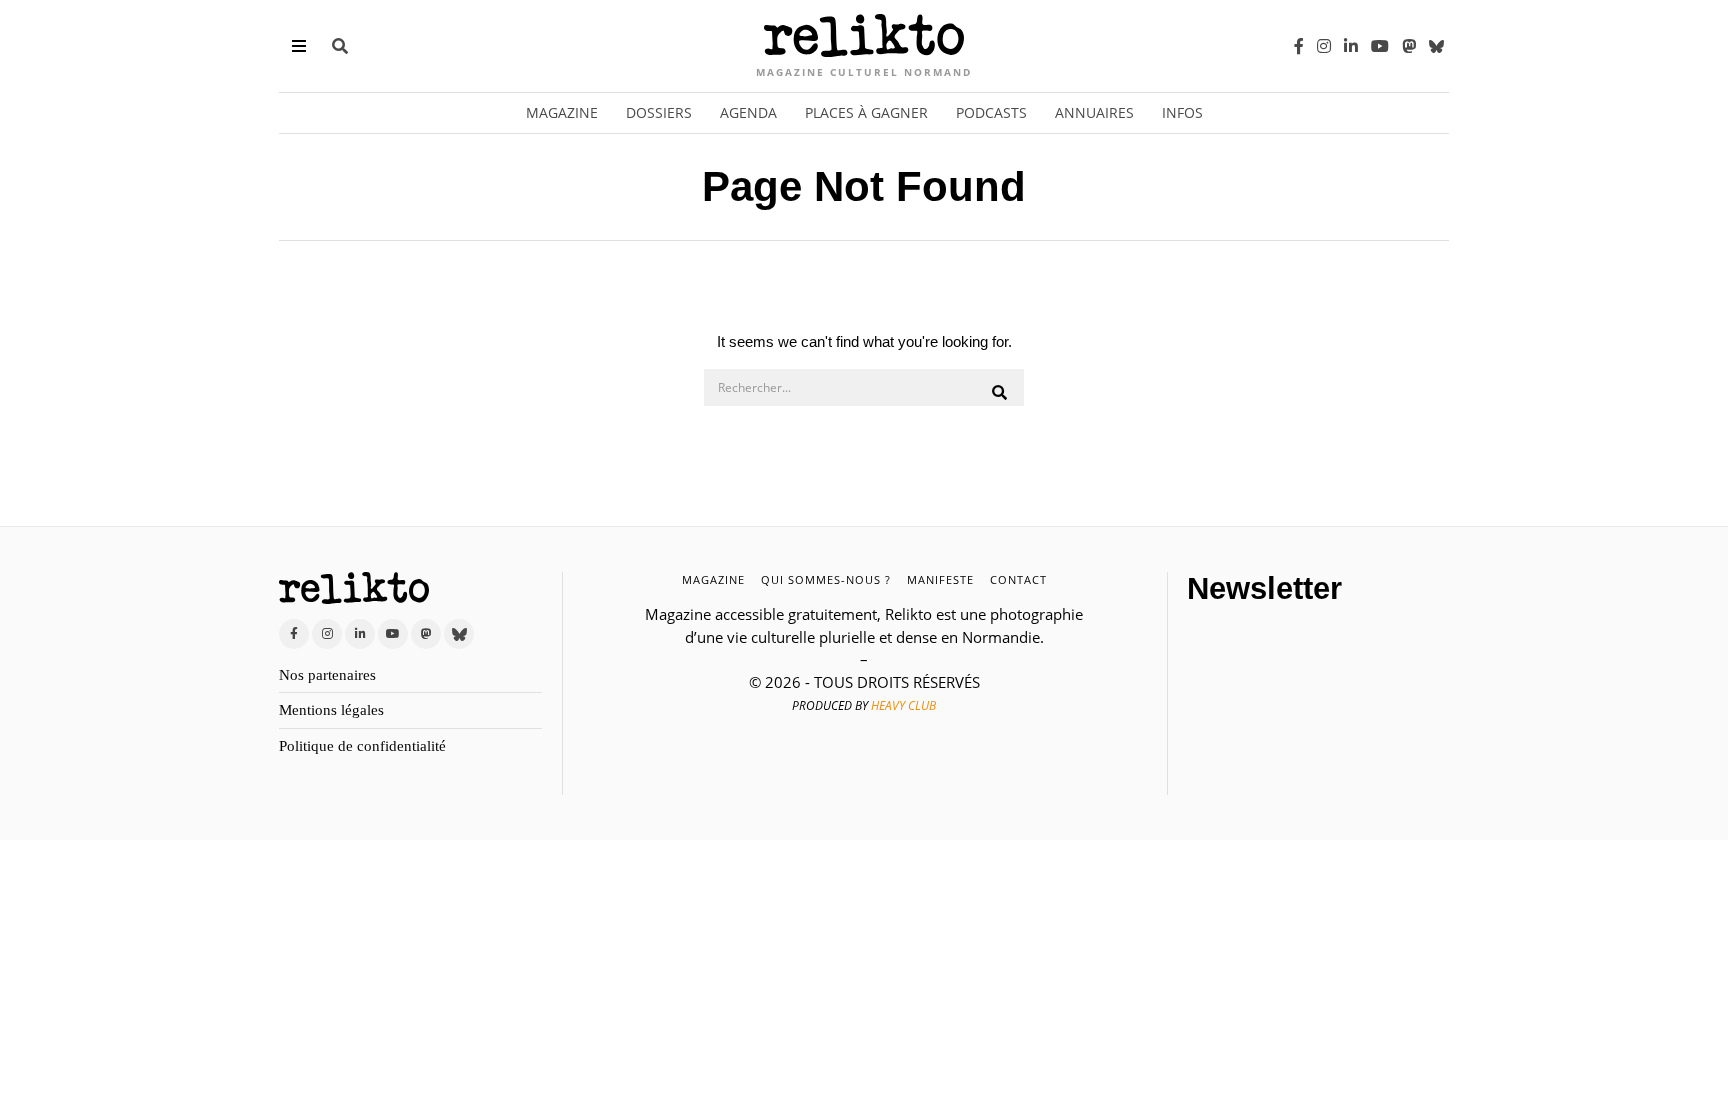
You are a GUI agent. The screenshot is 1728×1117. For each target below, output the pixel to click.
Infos (1182, 112)
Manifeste (940, 579)
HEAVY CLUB (903, 705)
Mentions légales (331, 710)
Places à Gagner (866, 112)
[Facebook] (1299, 46)
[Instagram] (1324, 46)
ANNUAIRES (1094, 112)
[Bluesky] (1436, 46)
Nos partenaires (327, 675)
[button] (1000, 393)
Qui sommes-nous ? (826, 579)
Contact (1018, 579)
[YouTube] (1380, 46)
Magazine (562, 112)
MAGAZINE (713, 579)
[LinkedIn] (1351, 46)
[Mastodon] (1409, 46)
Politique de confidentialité (362, 746)
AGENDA (748, 112)
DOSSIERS (659, 112)
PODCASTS (991, 112)
